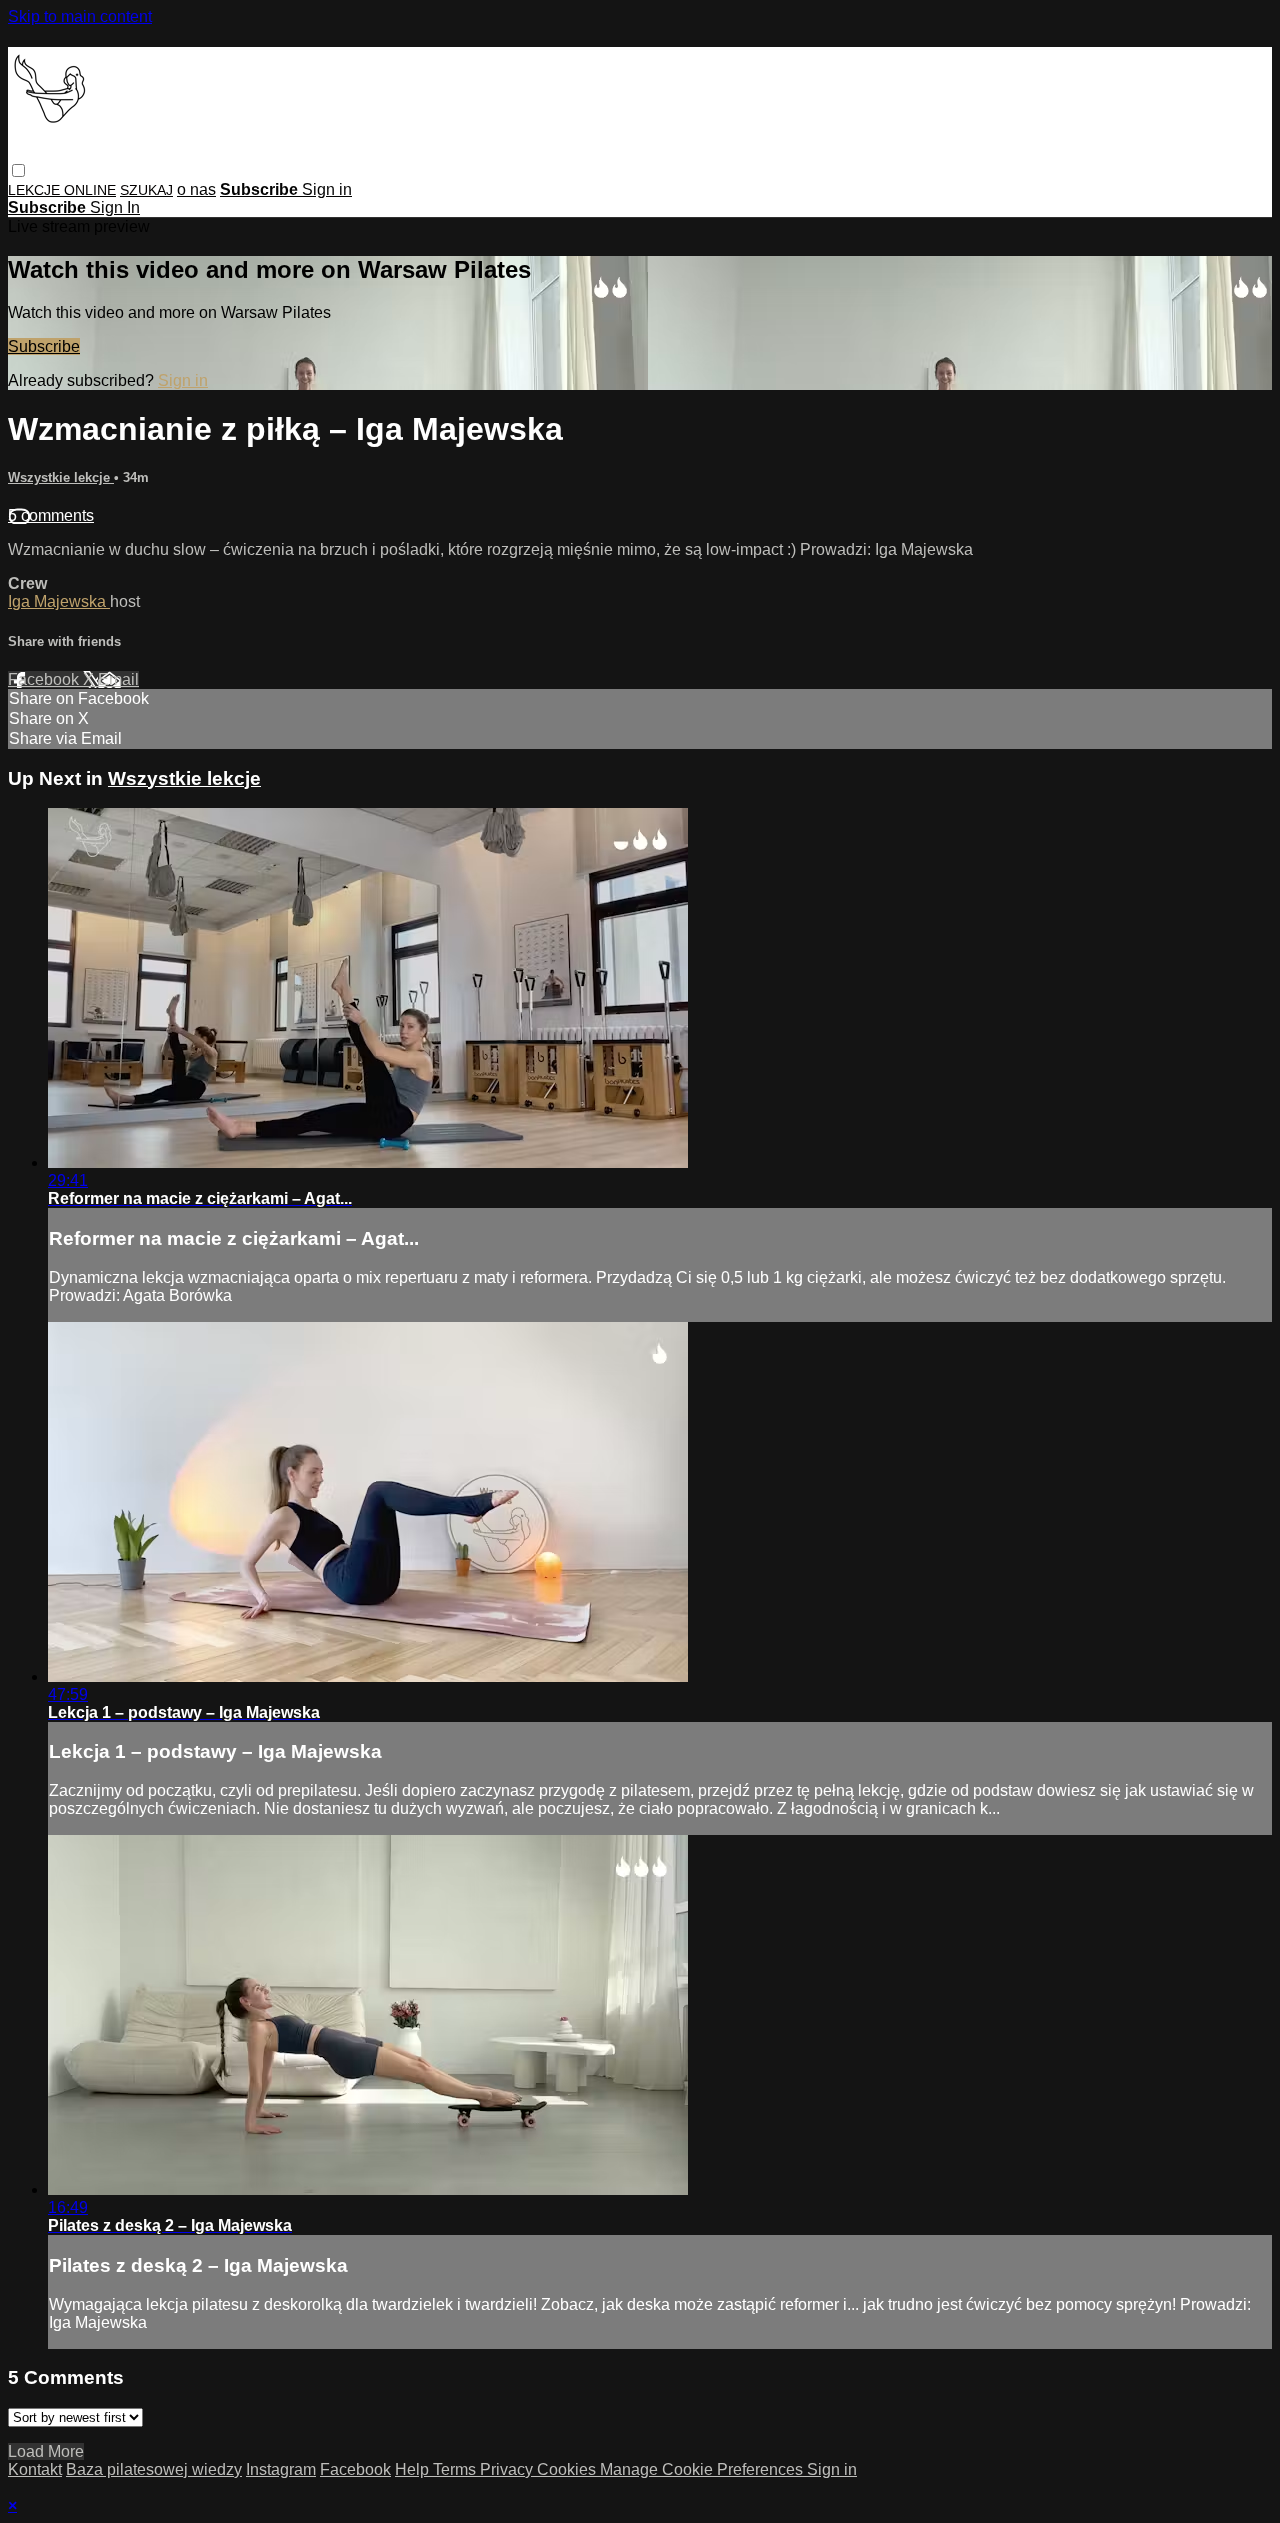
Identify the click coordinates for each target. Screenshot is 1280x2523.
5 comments (51, 515)
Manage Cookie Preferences (703, 2469)
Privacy (508, 2469)
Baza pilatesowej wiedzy (154, 2469)
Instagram (281, 2469)
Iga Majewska (59, 601)
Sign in (327, 189)
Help (414, 2469)
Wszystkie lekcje (61, 477)
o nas (196, 189)
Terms (456, 2469)
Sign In (115, 207)
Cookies (568, 2469)
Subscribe (44, 346)
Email (118, 679)
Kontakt (35, 2469)
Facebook (45, 679)
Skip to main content (80, 16)
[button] (18, 170)
